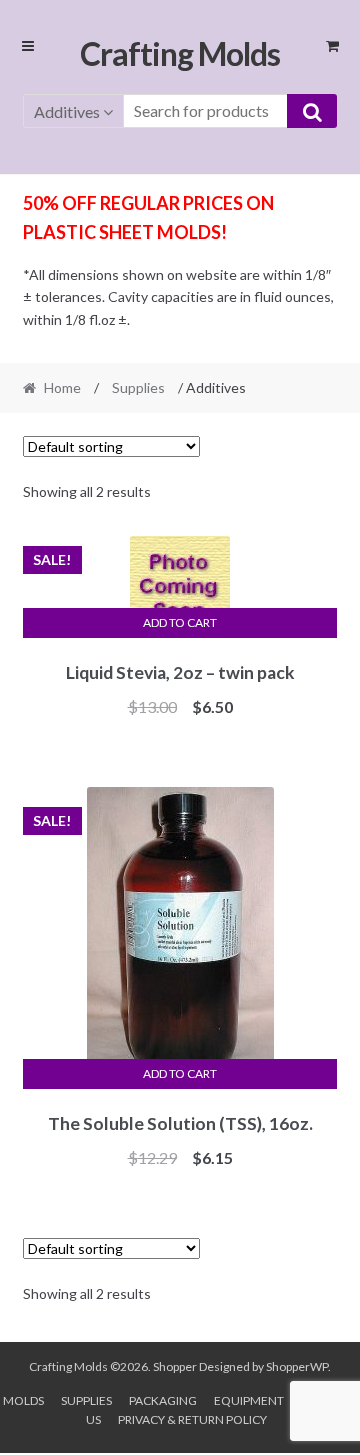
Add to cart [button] (180, 622)
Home (62, 387)
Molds (23, 1400)
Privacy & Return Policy (192, 1419)
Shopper (175, 1366)
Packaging (163, 1400)
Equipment (249, 1400)
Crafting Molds (180, 53)
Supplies (138, 387)
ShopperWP (297, 1366)
